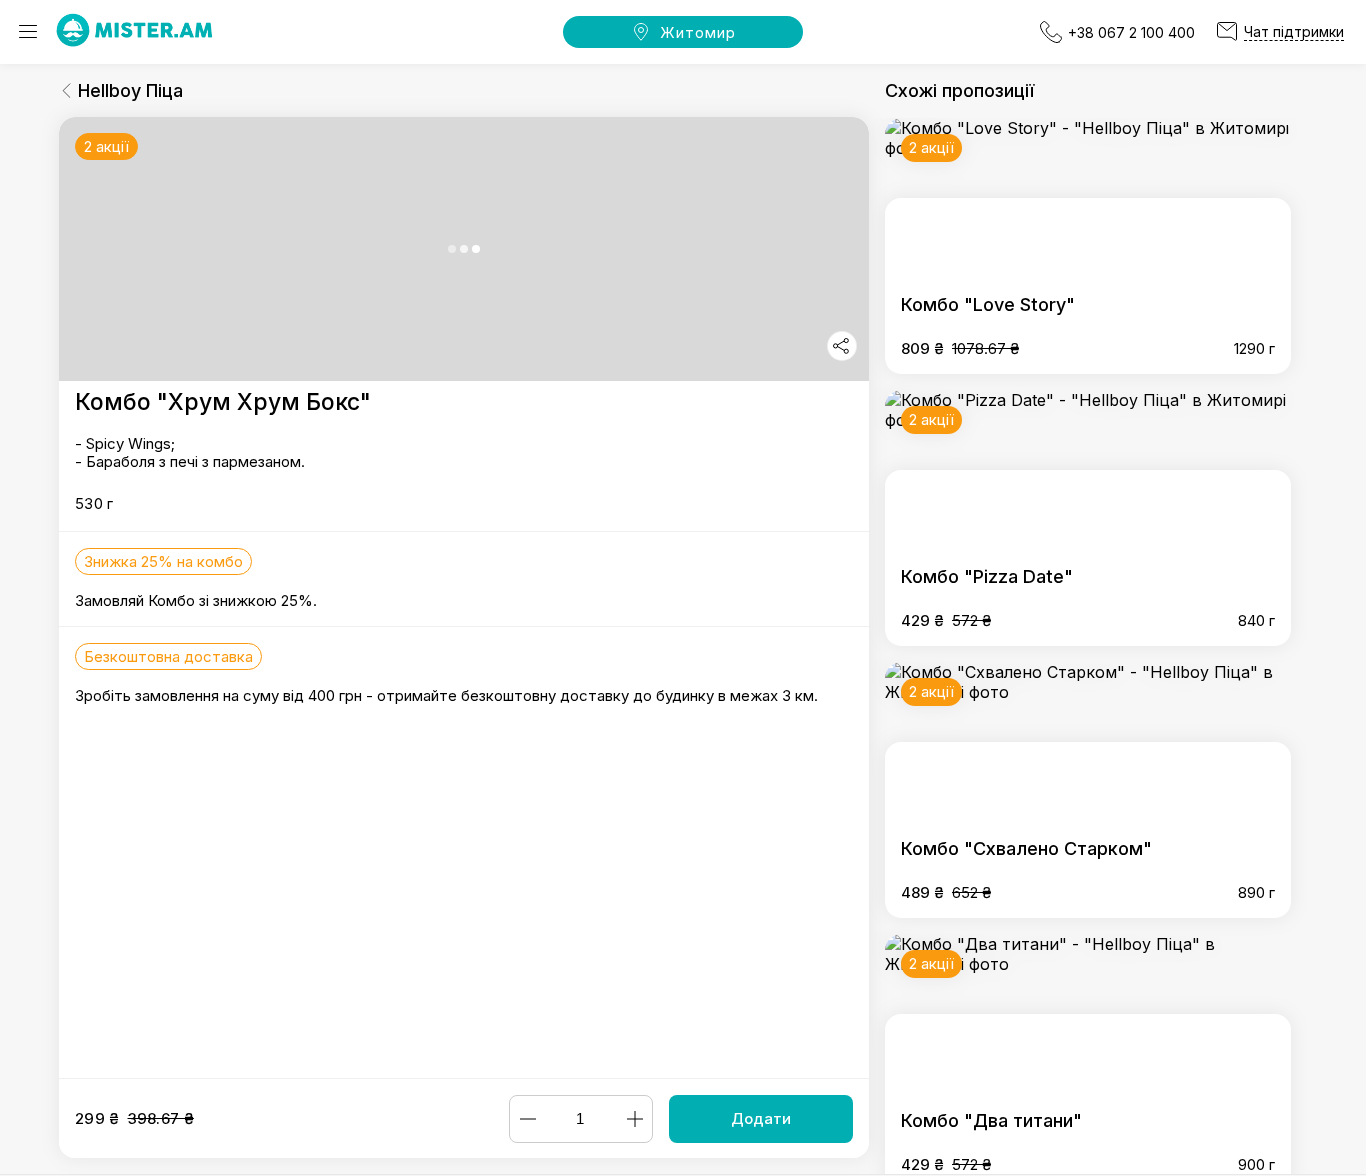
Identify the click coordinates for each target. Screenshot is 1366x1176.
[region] (464, 597)
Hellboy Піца (130, 90)
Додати (761, 1118)
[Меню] (28, 32)
